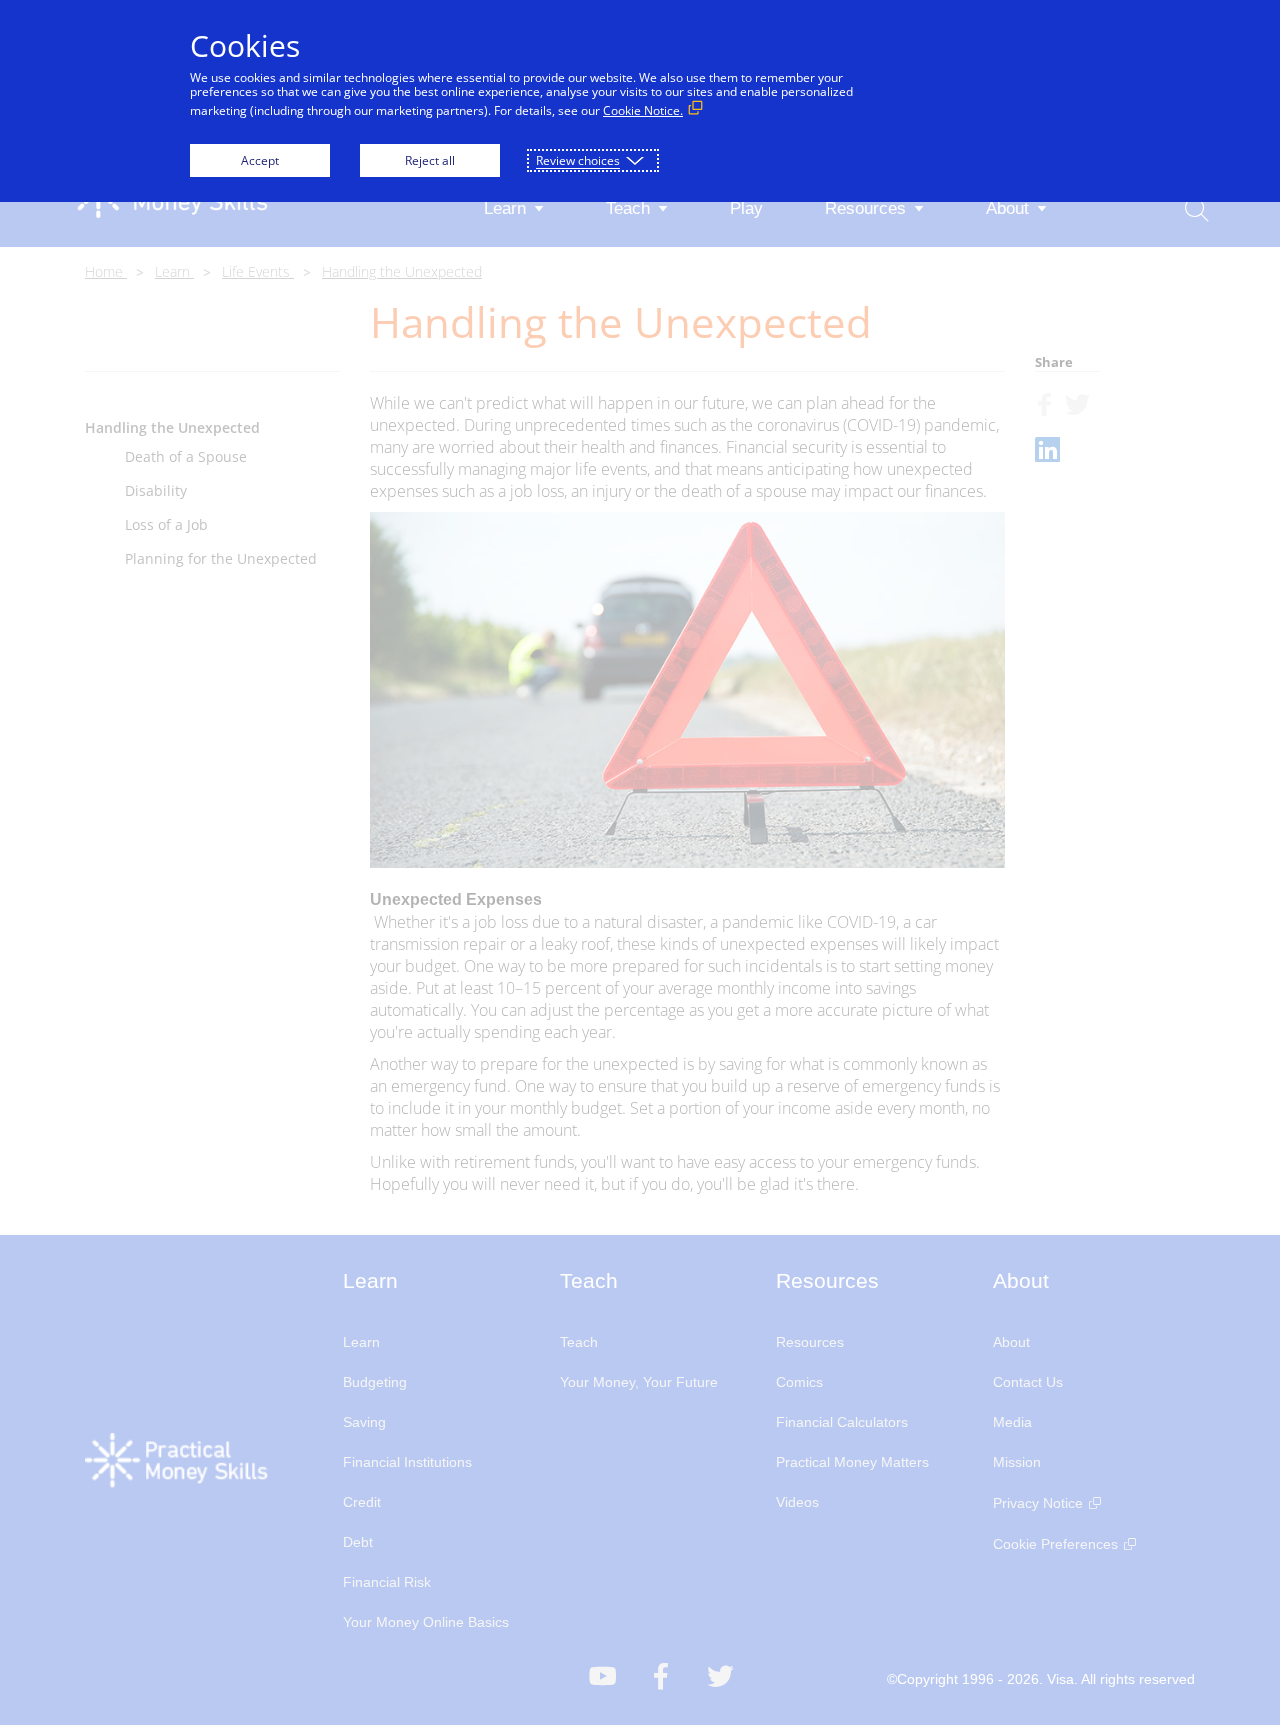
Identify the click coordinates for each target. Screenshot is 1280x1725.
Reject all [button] (430, 160)
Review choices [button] (578, 160)
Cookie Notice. (643, 110)
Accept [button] (260, 160)
